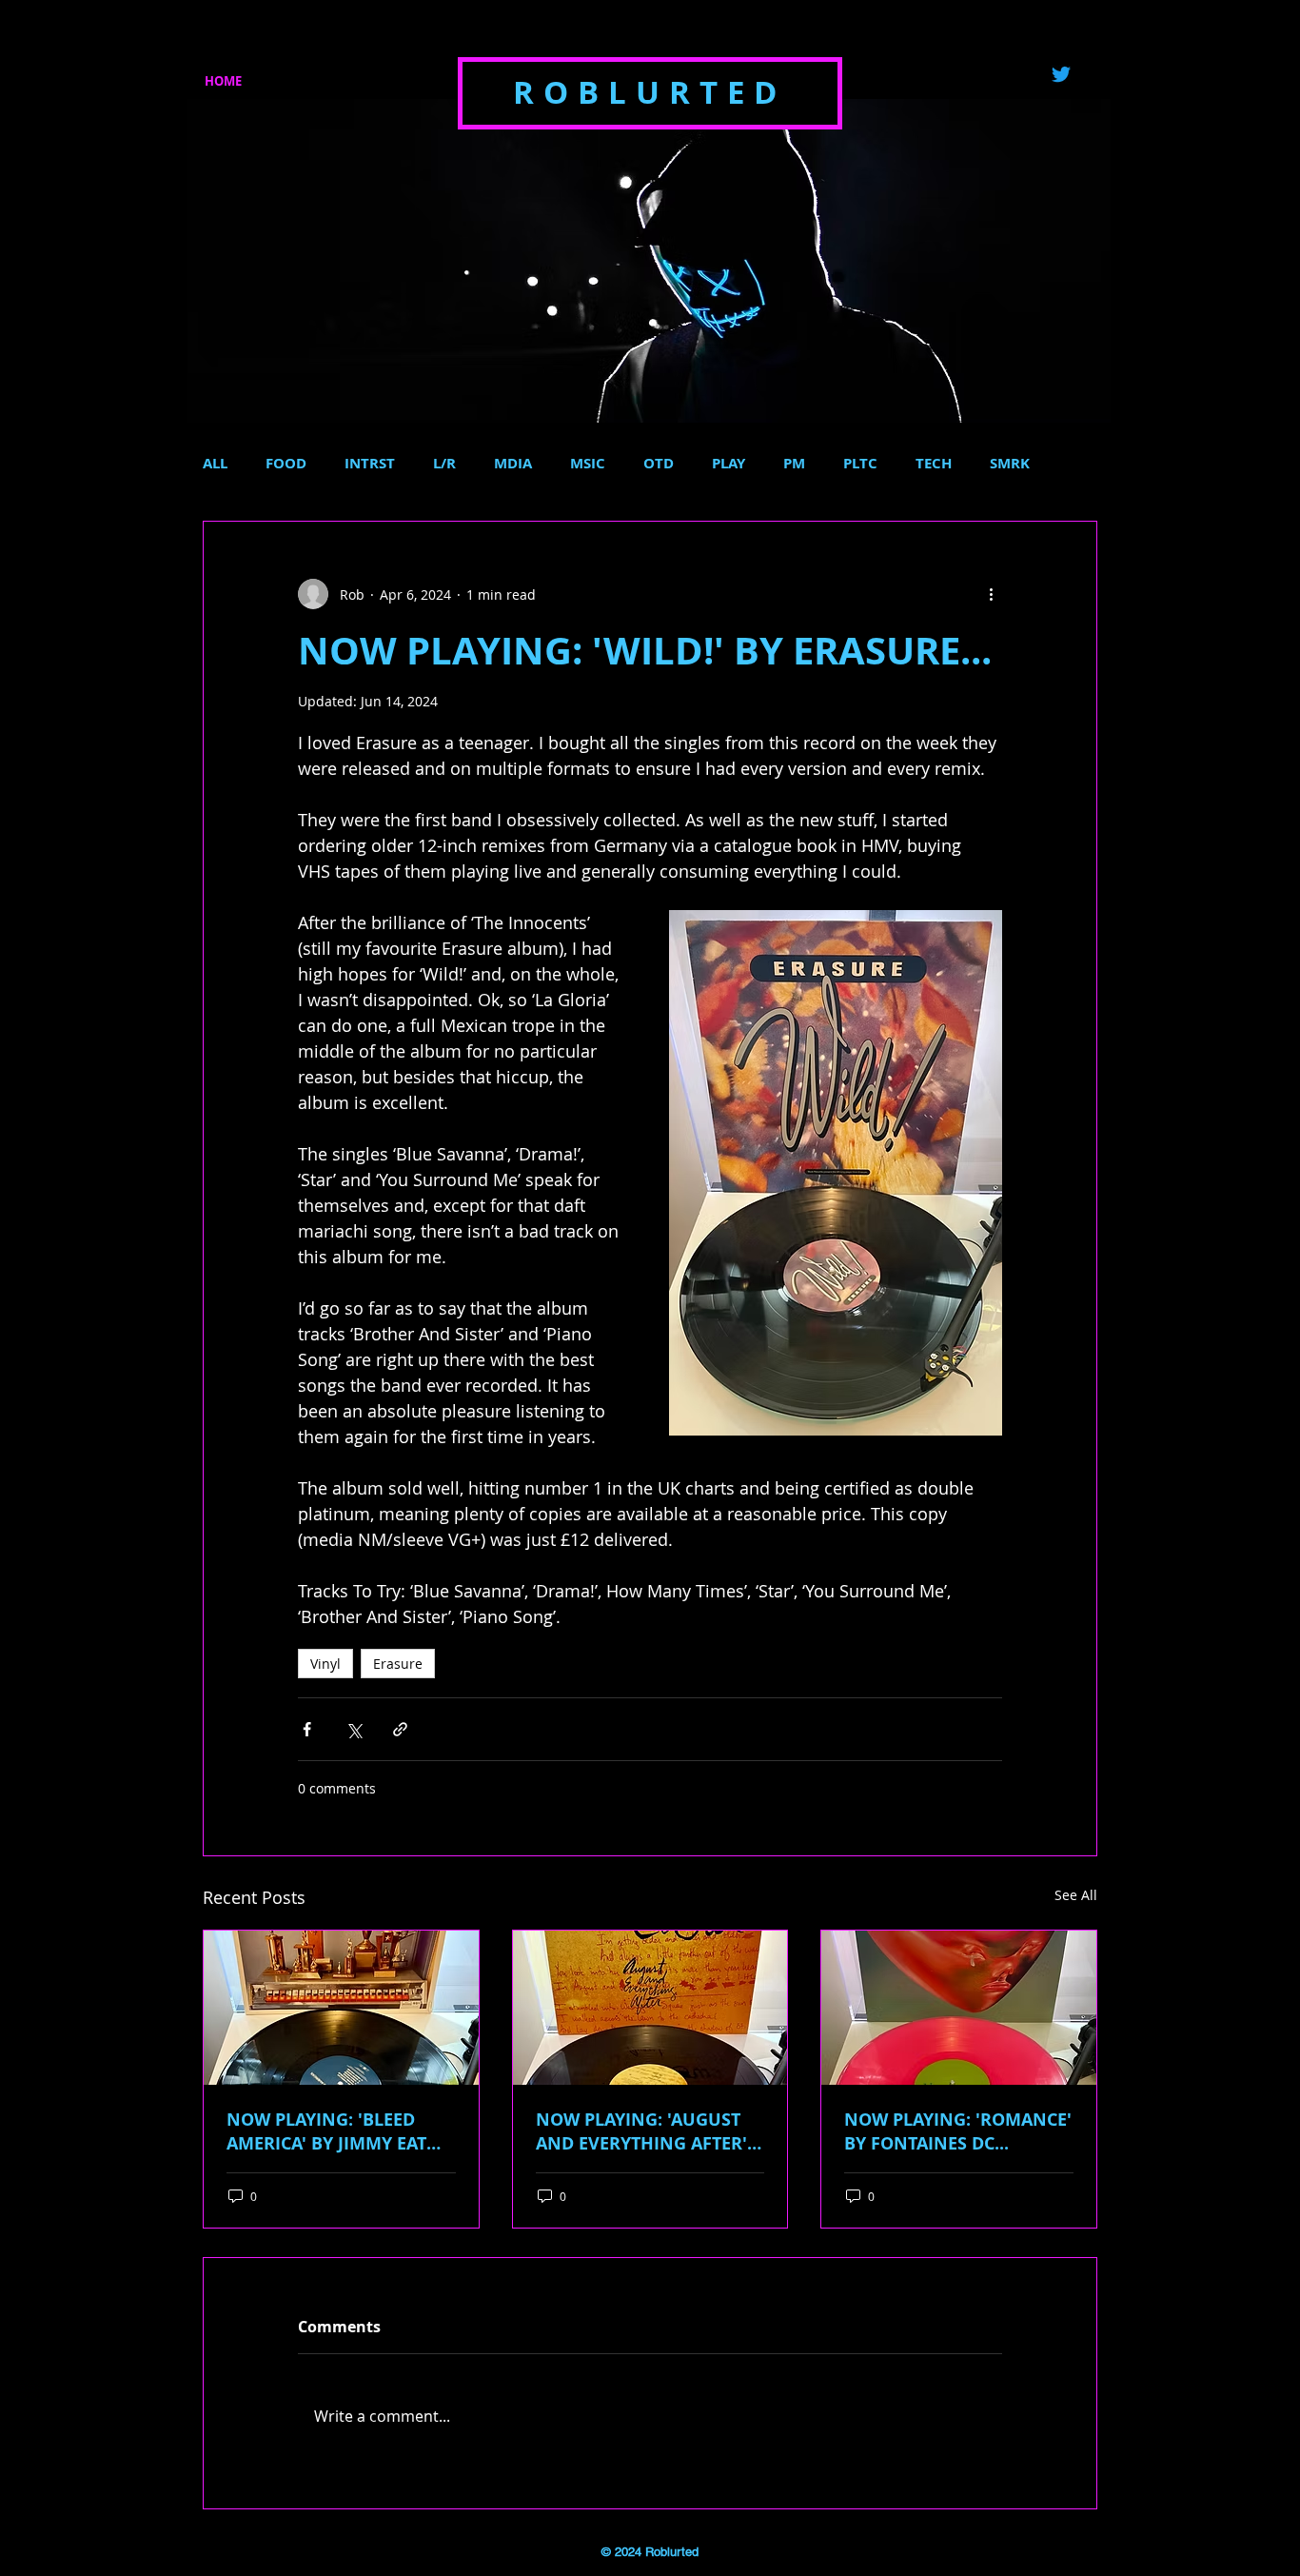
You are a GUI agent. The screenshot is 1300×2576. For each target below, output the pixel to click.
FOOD (286, 464)
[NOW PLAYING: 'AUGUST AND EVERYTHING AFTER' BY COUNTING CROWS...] (650, 2008)
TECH (934, 464)
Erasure (398, 1664)
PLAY (729, 464)
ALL (215, 464)
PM (794, 464)
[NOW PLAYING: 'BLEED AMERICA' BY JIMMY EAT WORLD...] (341, 2008)
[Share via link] (400, 1729)
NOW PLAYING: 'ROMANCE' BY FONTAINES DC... (958, 2131)
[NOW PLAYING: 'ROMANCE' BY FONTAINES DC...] (959, 2008)
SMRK (1010, 464)
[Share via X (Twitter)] (354, 1729)
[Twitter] (1061, 74)
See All (1076, 1895)
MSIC (588, 464)
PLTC (860, 464)
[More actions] (991, 594)
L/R (444, 464)
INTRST (370, 464)
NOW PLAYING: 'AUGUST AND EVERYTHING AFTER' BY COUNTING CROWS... (641, 2131)
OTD (659, 464)
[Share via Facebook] (307, 1729)
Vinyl (325, 1664)
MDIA (513, 464)
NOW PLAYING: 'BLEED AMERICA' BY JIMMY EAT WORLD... (326, 2131)
